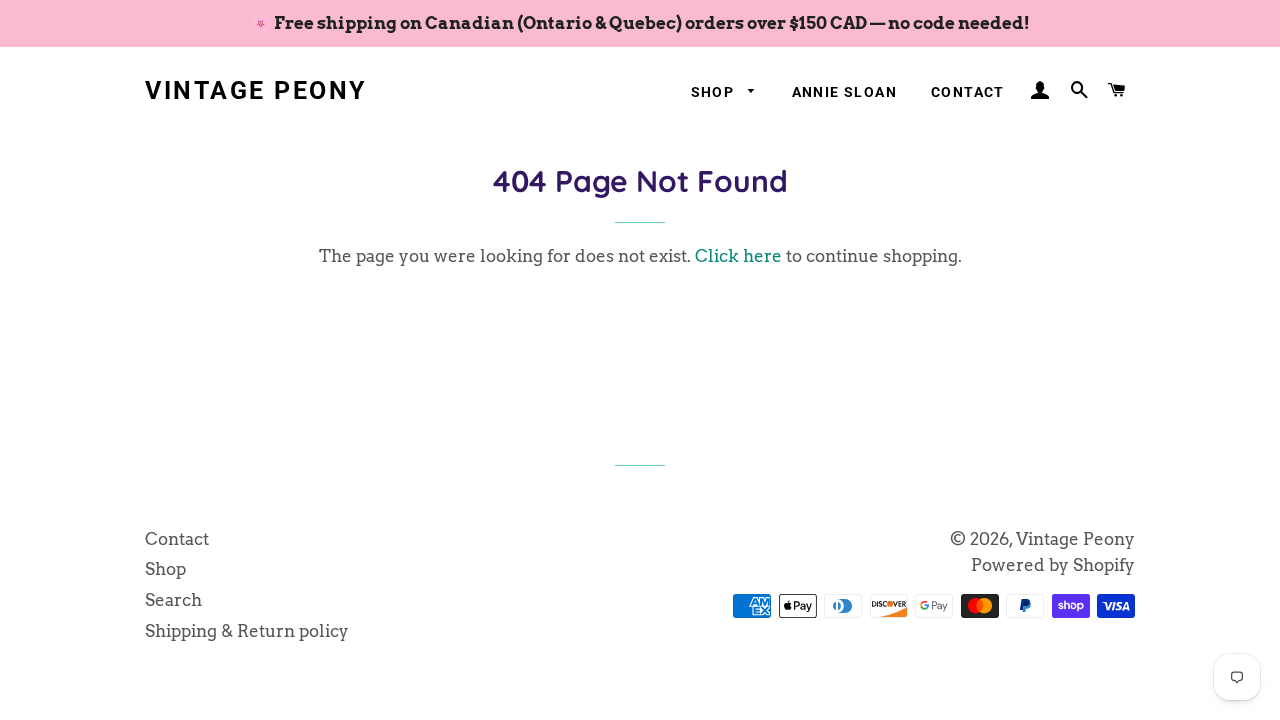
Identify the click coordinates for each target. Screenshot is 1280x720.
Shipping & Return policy (247, 631)
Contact (968, 92)
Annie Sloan (844, 92)
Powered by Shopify (1053, 565)
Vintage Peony (256, 90)
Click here (738, 256)
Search (173, 600)
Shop (715, 92)
